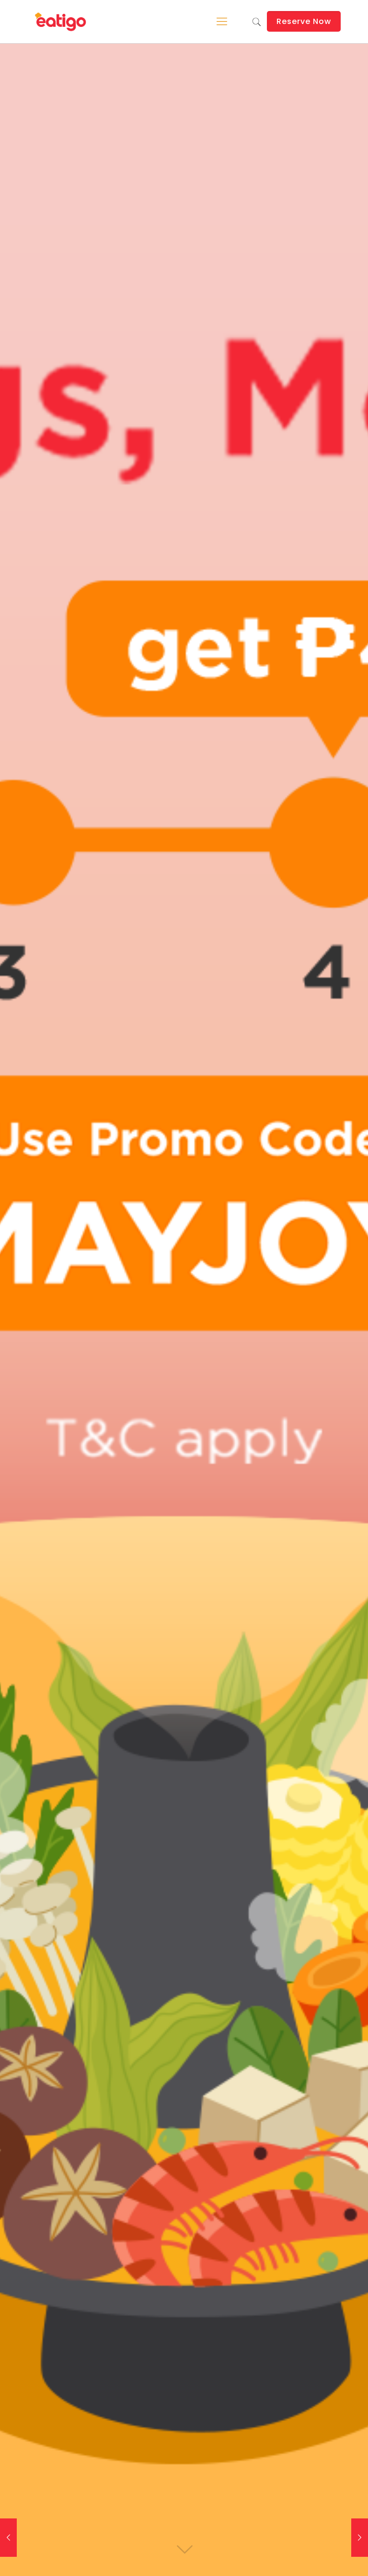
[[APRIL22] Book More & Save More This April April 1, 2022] (8, 2538)
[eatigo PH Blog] (61, 22)
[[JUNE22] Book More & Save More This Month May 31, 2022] (360, 2538)
